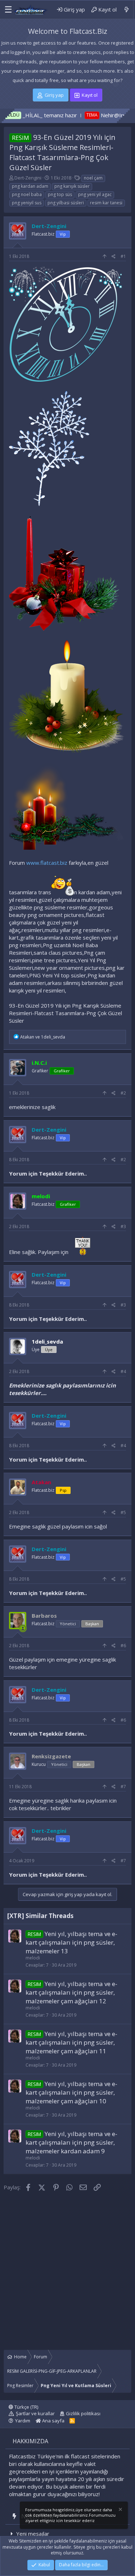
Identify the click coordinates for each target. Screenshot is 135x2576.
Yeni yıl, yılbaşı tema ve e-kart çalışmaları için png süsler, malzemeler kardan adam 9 (71, 2142)
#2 (123, 1093)
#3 (123, 1226)
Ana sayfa (53, 2421)
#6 (123, 1646)
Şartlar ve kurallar (35, 2413)
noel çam (93, 178)
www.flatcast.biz (47, 863)
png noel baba (27, 194)
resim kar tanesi (106, 203)
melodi (33, 1958)
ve (43, 1037)
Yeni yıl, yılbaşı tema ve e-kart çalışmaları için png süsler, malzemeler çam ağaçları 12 (71, 1992)
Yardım (23, 2421)
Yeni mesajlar (33, 2534)
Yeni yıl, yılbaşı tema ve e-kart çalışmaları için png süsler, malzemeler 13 (71, 1942)
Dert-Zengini (28, 178)
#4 (123, 1371)
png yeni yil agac (95, 194)
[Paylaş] (114, 257)
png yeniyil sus (27, 203)
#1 (123, 256)
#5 (123, 1512)
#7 (123, 1787)
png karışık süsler (72, 186)
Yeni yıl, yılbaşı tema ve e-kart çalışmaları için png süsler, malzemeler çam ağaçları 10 (71, 2092)
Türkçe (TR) (26, 2407)
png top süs (60, 194)
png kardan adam (30, 186)
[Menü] (6, 10)
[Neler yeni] (127, 10)
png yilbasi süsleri (66, 203)
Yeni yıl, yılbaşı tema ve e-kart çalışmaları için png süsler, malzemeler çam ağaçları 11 (71, 2042)
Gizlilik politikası (83, 2413)
